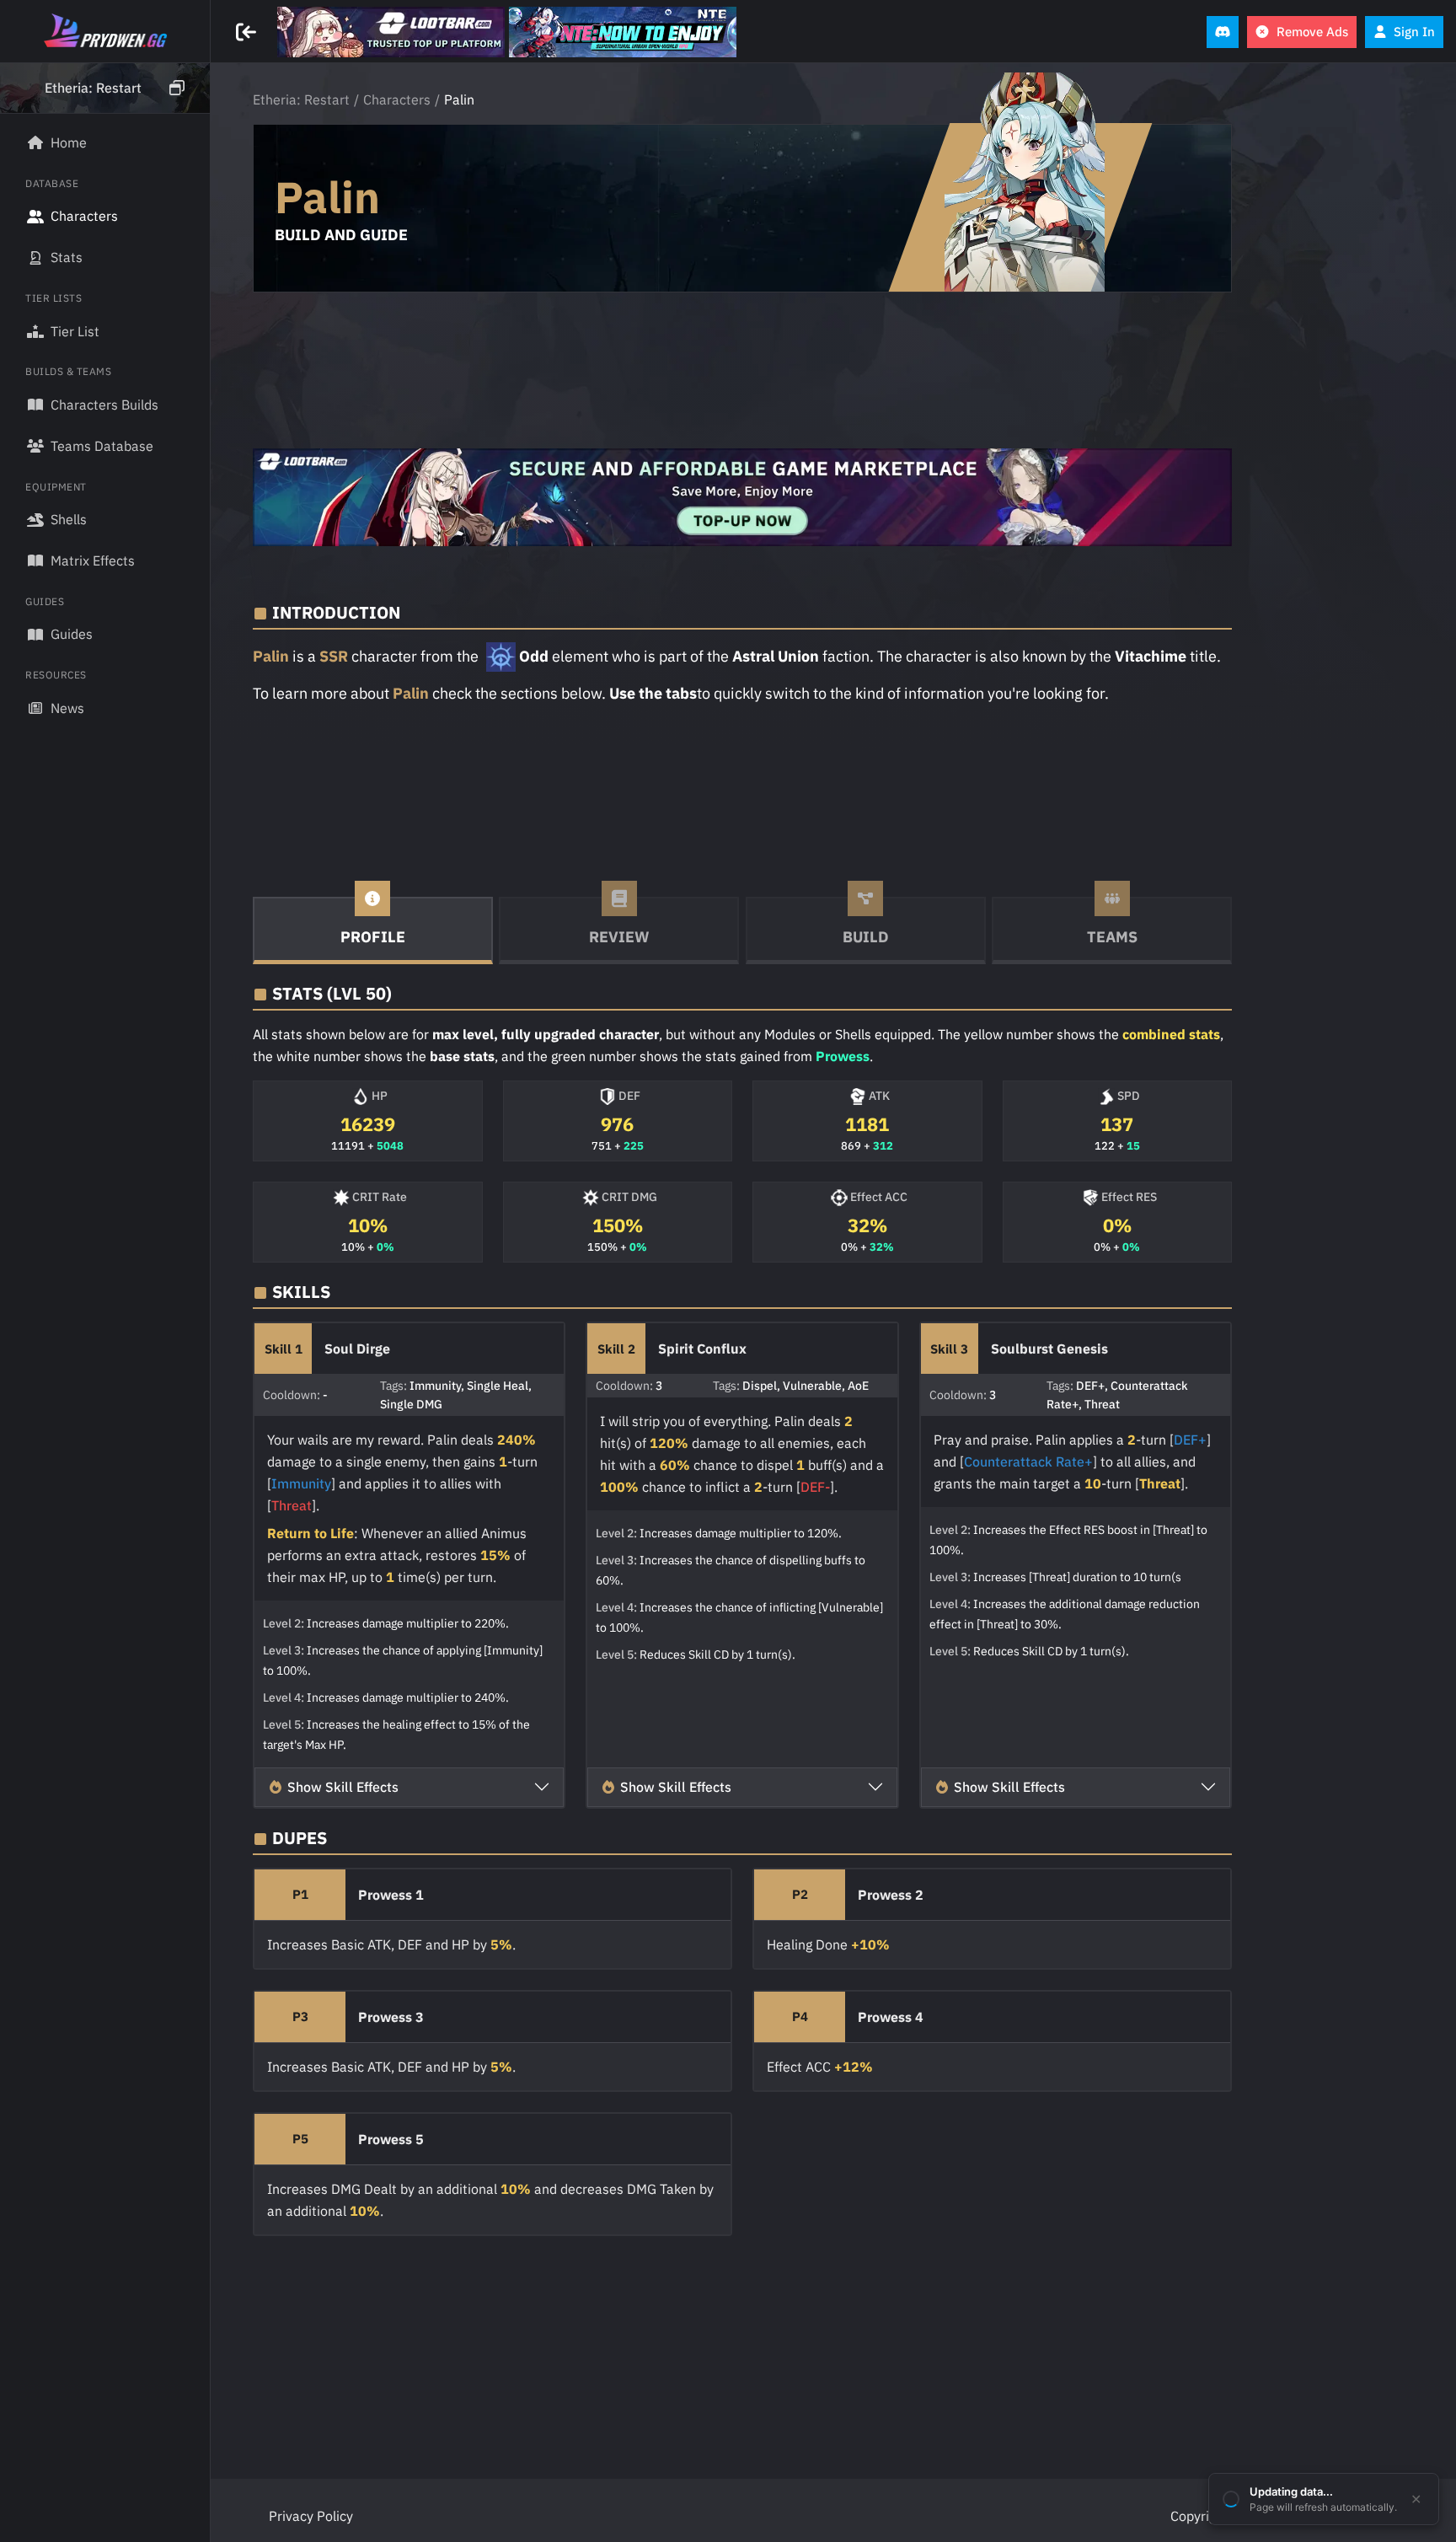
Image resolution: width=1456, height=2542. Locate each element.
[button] (105, 88)
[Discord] (1223, 32)
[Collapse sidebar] (248, 32)
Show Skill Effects (343, 1787)
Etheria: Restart (301, 99)
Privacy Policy (311, 2516)
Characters (397, 99)
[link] (391, 32)
